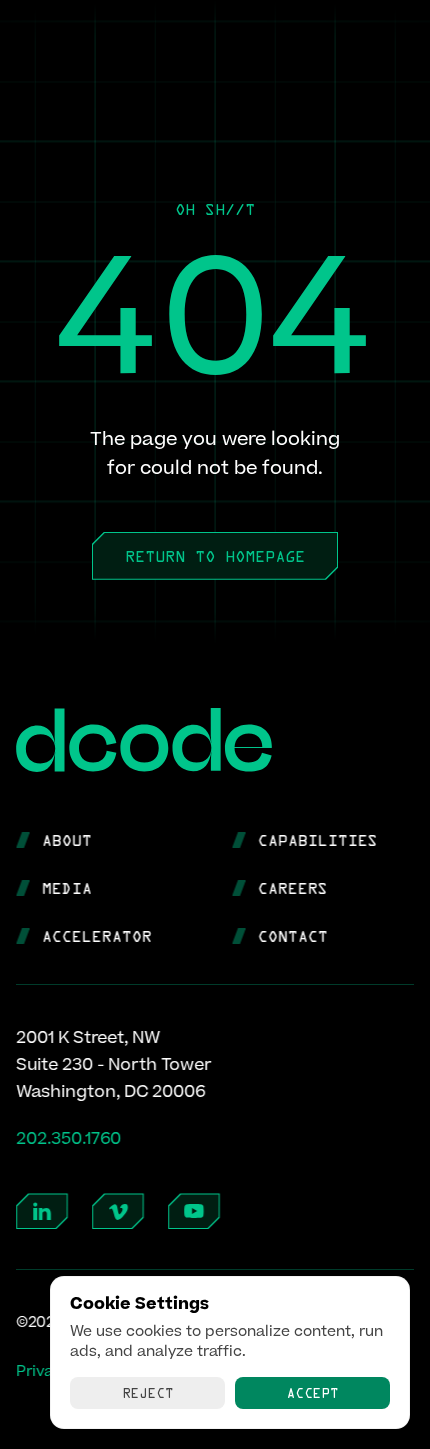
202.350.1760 (68, 1138)
